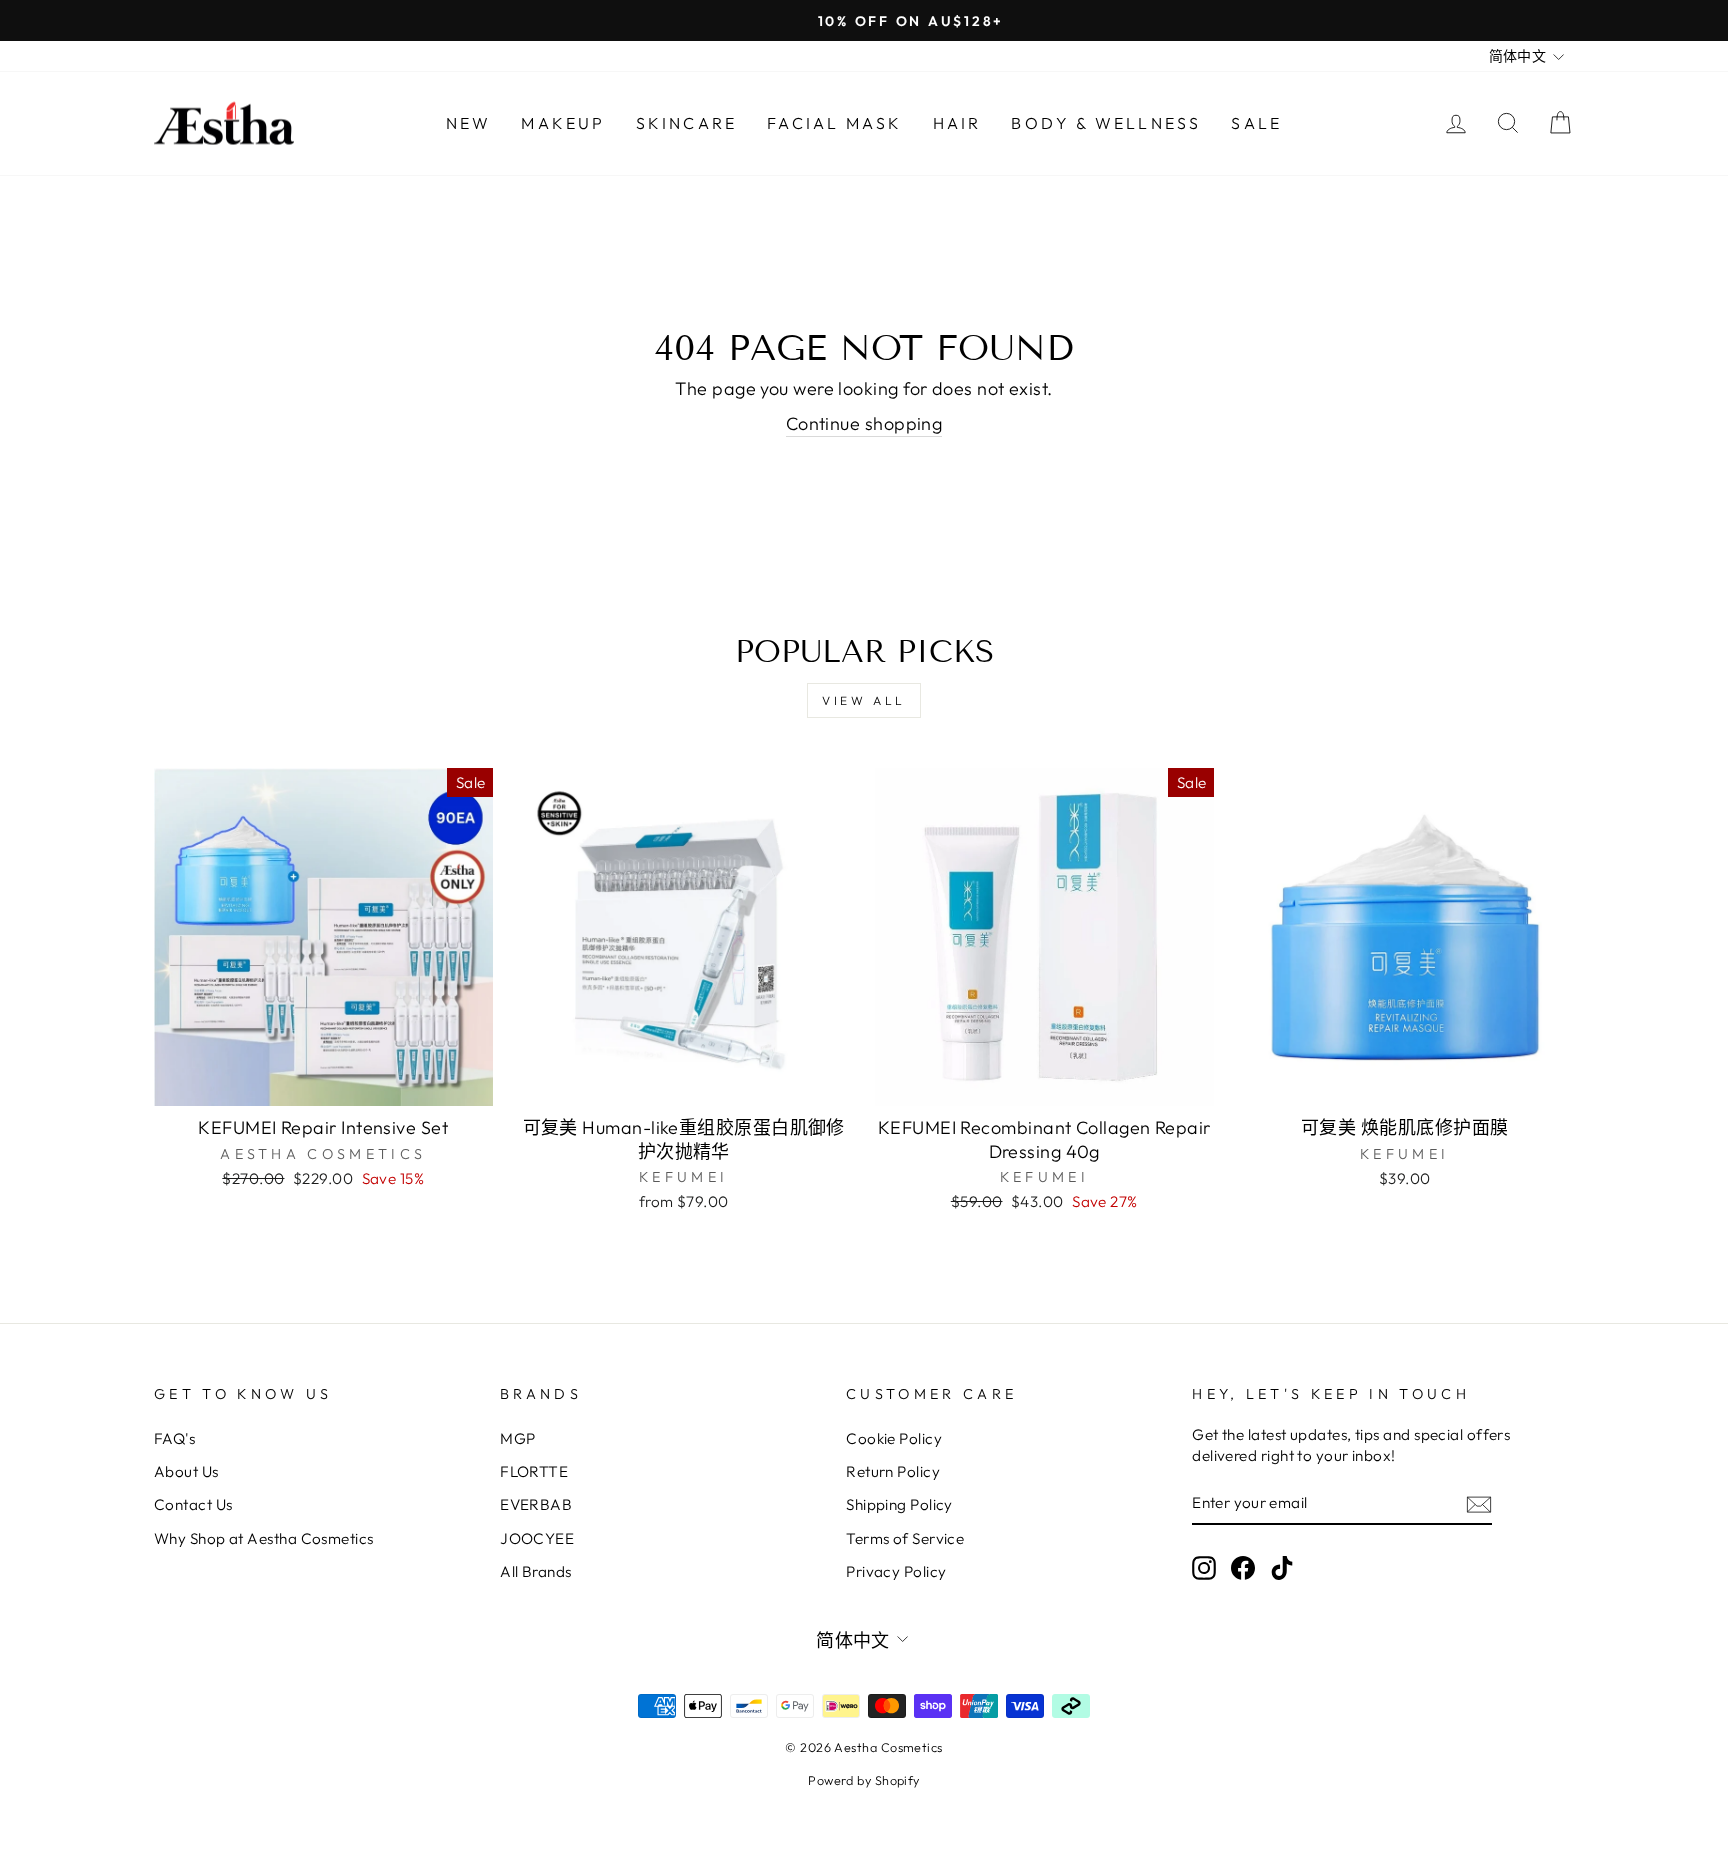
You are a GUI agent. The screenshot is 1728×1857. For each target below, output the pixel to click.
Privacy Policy (896, 1571)
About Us (186, 1471)
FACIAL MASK (834, 123)
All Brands (536, 1571)
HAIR (957, 123)
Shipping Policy (899, 1504)
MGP (517, 1438)
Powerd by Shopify (864, 1780)
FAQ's (174, 1438)
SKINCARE (687, 123)
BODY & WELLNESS (1106, 123)
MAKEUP (563, 123)
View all (864, 700)
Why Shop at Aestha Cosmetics (264, 1538)
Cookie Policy (894, 1438)
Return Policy (893, 1471)
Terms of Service (905, 1538)
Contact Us (193, 1504)
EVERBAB (536, 1504)
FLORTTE (534, 1471)
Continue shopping (864, 423)
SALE (1256, 123)
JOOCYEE (537, 1538)
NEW (469, 123)
